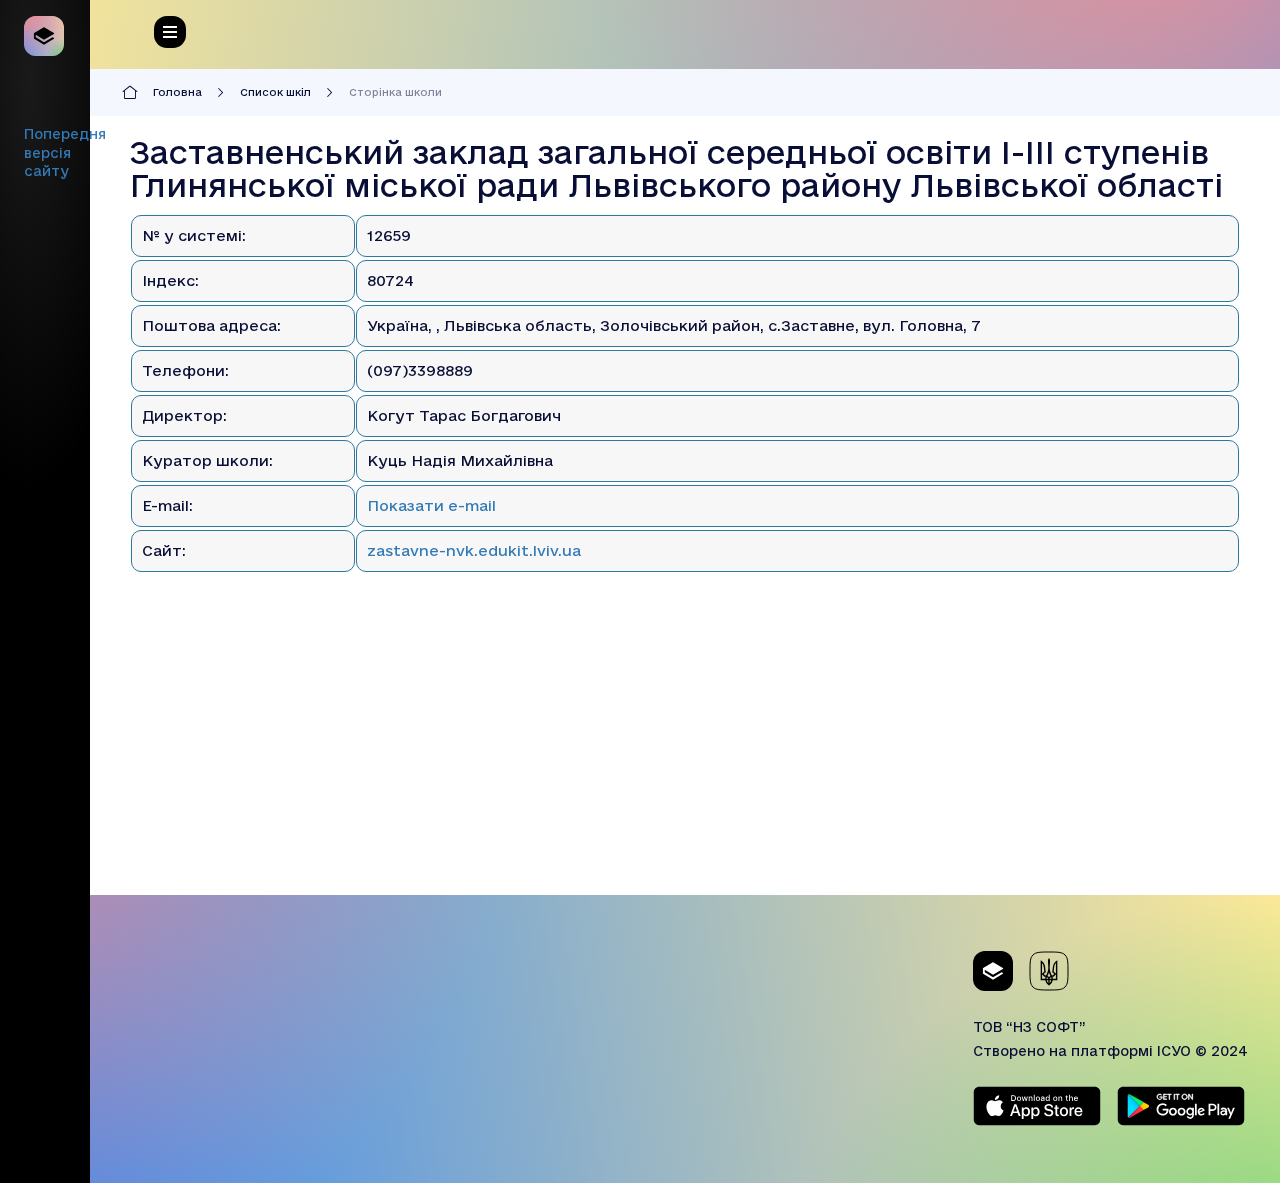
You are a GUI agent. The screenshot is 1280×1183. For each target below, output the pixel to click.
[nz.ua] (45, 36)
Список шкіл (275, 92)
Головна (177, 92)
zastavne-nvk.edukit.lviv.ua (474, 550)
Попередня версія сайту (65, 152)
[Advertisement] (685, 755)
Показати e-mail (431, 505)
